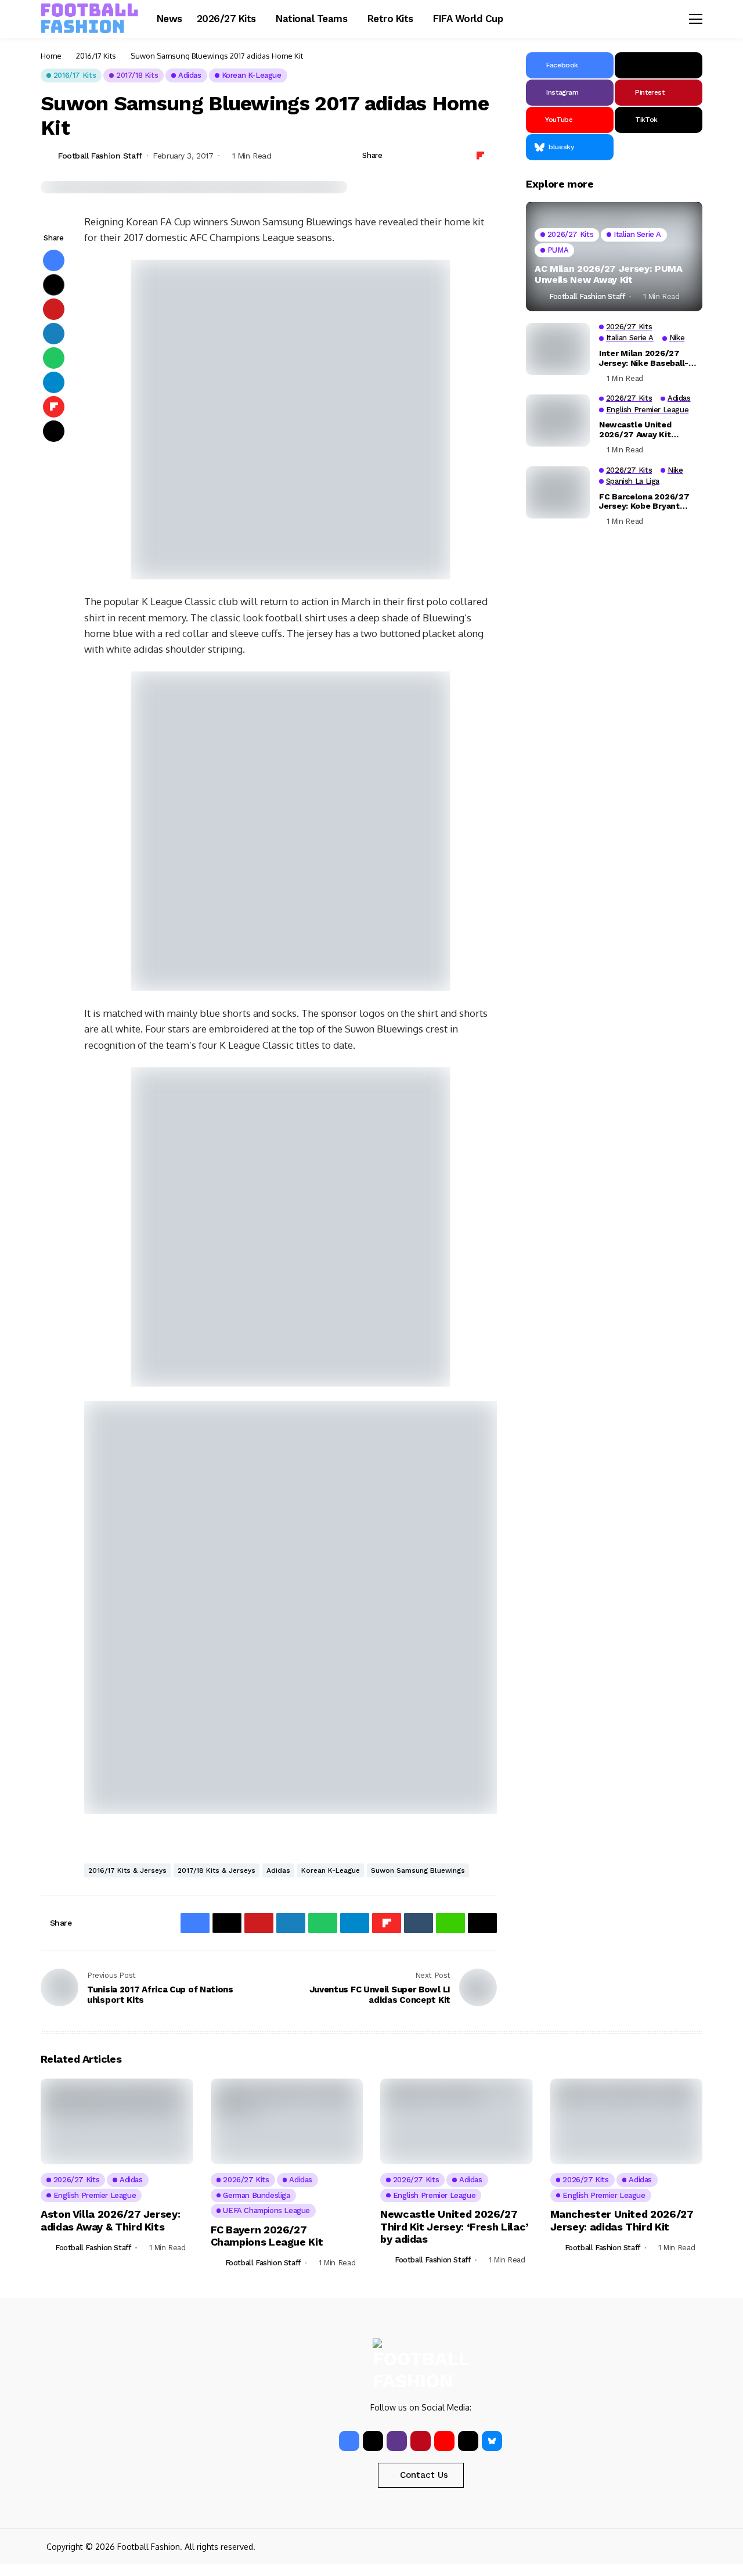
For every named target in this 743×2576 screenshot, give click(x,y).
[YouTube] (444, 2441)
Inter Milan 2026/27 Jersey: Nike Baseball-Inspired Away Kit (644, 358)
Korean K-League (331, 1870)
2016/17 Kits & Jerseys (127, 1870)
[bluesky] (492, 2441)
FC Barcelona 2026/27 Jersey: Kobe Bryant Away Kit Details (644, 502)
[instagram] (397, 2441)
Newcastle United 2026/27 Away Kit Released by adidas (638, 430)
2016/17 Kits (96, 56)
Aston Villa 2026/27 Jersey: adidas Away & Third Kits (110, 2220)
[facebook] (349, 2441)
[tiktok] (468, 2441)
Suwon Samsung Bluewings (418, 1870)
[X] (659, 65)
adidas (278, 1870)
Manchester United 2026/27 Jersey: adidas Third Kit (622, 2220)
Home (51, 56)
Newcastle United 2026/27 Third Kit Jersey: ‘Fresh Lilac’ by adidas (455, 2226)
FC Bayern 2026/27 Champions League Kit (267, 2236)
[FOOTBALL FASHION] (90, 19)
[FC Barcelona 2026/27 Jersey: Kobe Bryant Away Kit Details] (558, 492)
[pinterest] (421, 2441)
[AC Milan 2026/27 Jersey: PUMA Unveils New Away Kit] (614, 257)
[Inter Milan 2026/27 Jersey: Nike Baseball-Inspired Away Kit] (558, 349)
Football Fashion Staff (100, 156)
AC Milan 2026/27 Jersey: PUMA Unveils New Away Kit (609, 274)
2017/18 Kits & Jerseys (217, 1870)
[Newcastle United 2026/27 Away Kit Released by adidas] (558, 420)
